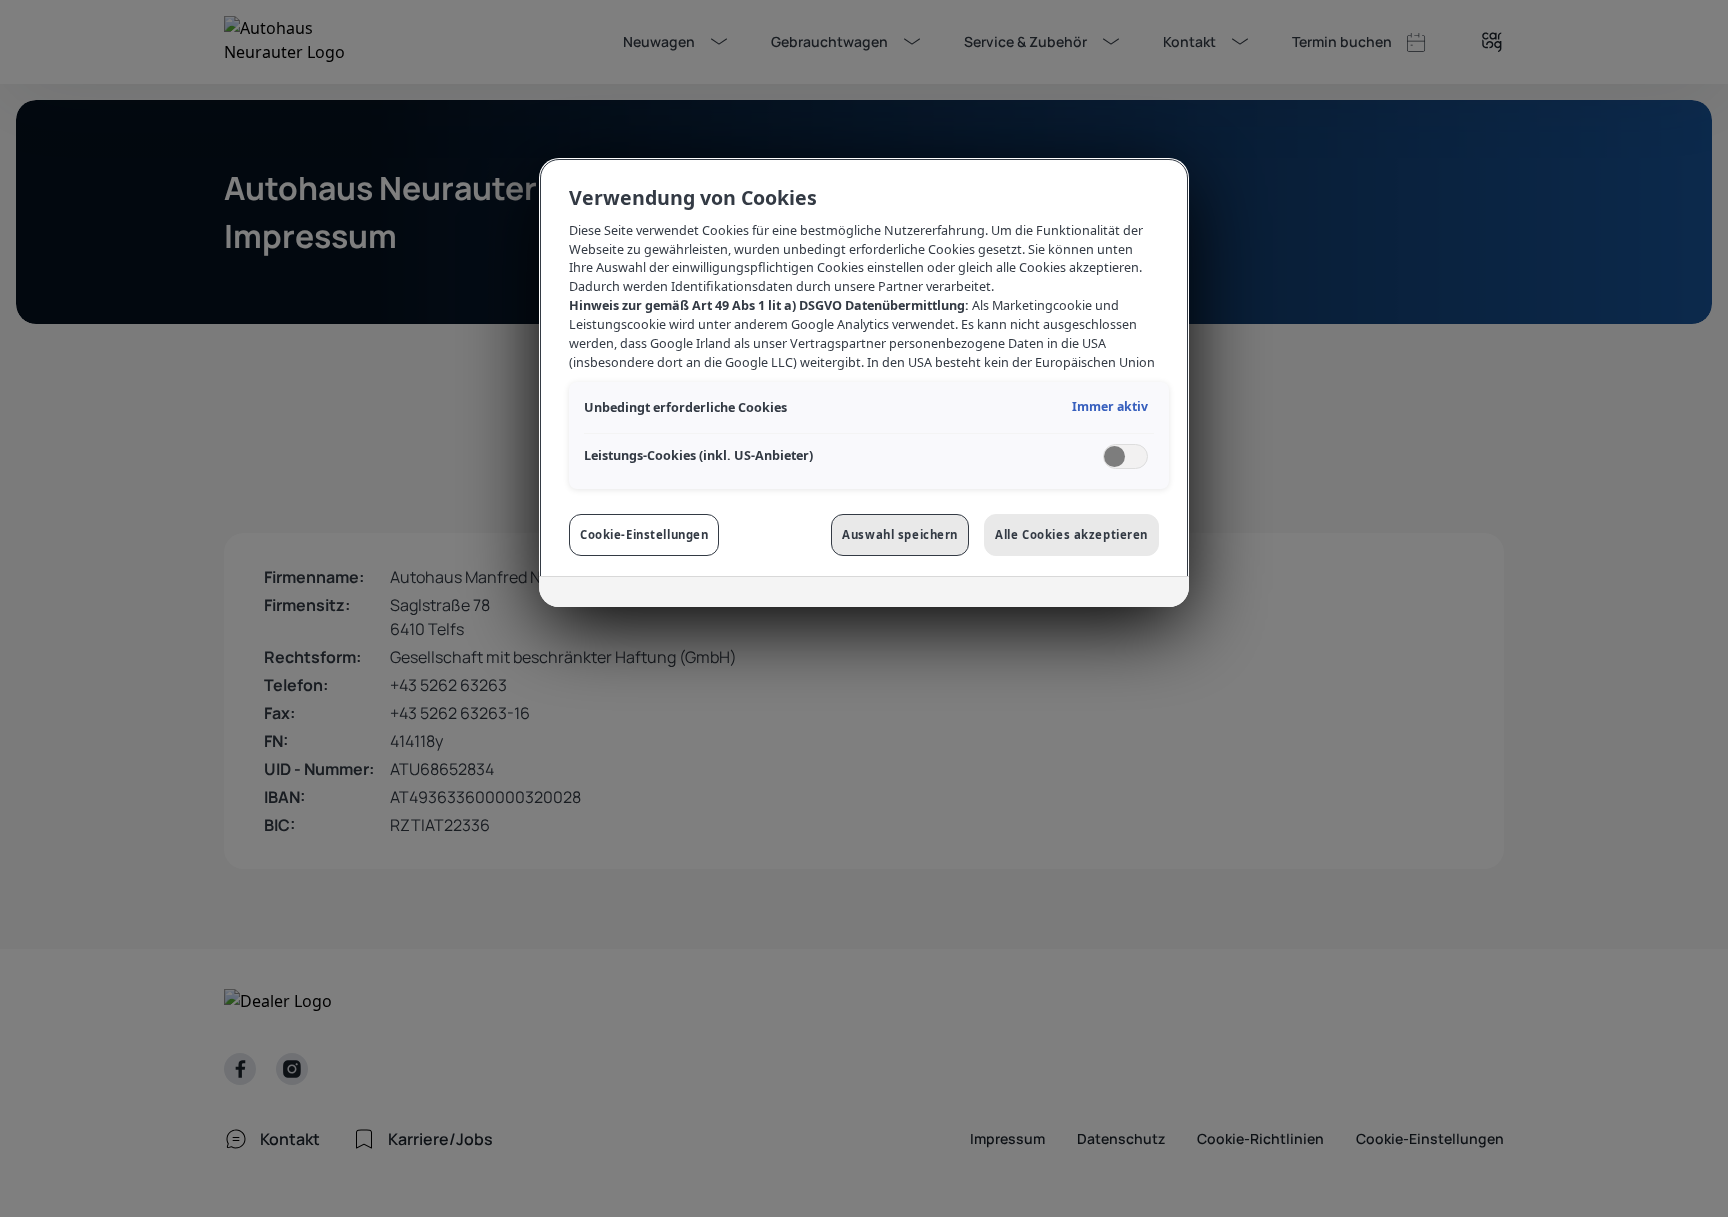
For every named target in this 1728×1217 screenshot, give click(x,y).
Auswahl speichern (900, 534)
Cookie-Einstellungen (644, 534)
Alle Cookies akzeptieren (1071, 534)
